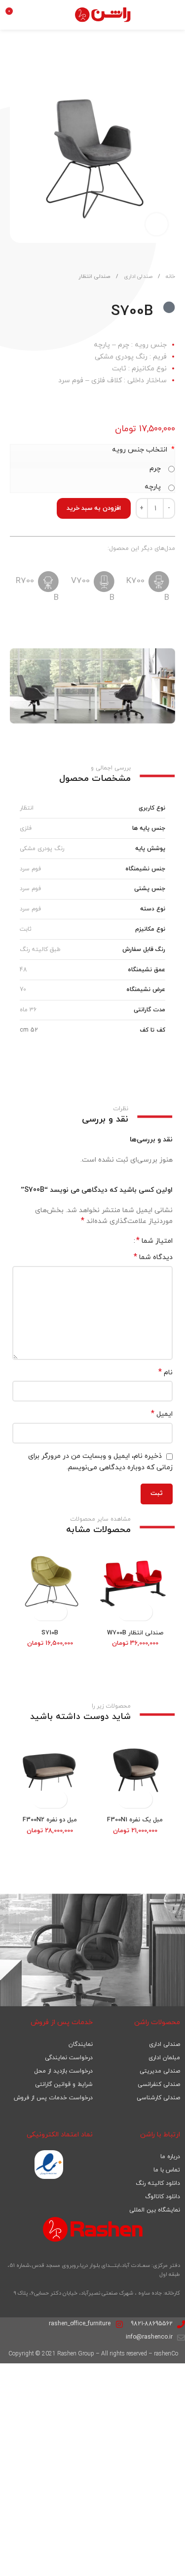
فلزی (26, 828)
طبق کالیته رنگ (40, 949)
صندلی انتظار (94, 276)
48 (23, 970)
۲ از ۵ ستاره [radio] (115, 1241)
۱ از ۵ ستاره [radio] (123, 1241)
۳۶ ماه (28, 1010)
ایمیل (162, 1414)
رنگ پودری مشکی (42, 849)
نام (166, 1373)
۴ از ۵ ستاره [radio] (100, 1241)
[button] (144, 1612)
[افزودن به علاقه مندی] (34, 68)
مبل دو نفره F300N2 (50, 1820)
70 (23, 990)
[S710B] (50, 1585)
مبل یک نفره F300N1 (135, 1820)
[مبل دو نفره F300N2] (50, 1772)
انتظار (27, 808)
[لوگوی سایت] (103, 14)
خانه (170, 276)
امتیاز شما (154, 1241)
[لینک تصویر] (49, 2164)
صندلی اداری (137, 276)
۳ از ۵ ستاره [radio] (108, 1241)
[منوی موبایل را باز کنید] (174, 15)
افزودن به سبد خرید (94, 508)
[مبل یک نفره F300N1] (135, 1772)
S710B (50, 1633)
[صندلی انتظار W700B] (135, 1585)
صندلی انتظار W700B (135, 1633)
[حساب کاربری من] (32, 15)
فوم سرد (30, 869)
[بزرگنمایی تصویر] (157, 224)
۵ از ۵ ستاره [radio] (93, 1241)
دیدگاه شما (153, 1257)
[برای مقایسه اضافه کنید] (18, 68)
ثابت (26, 929)
